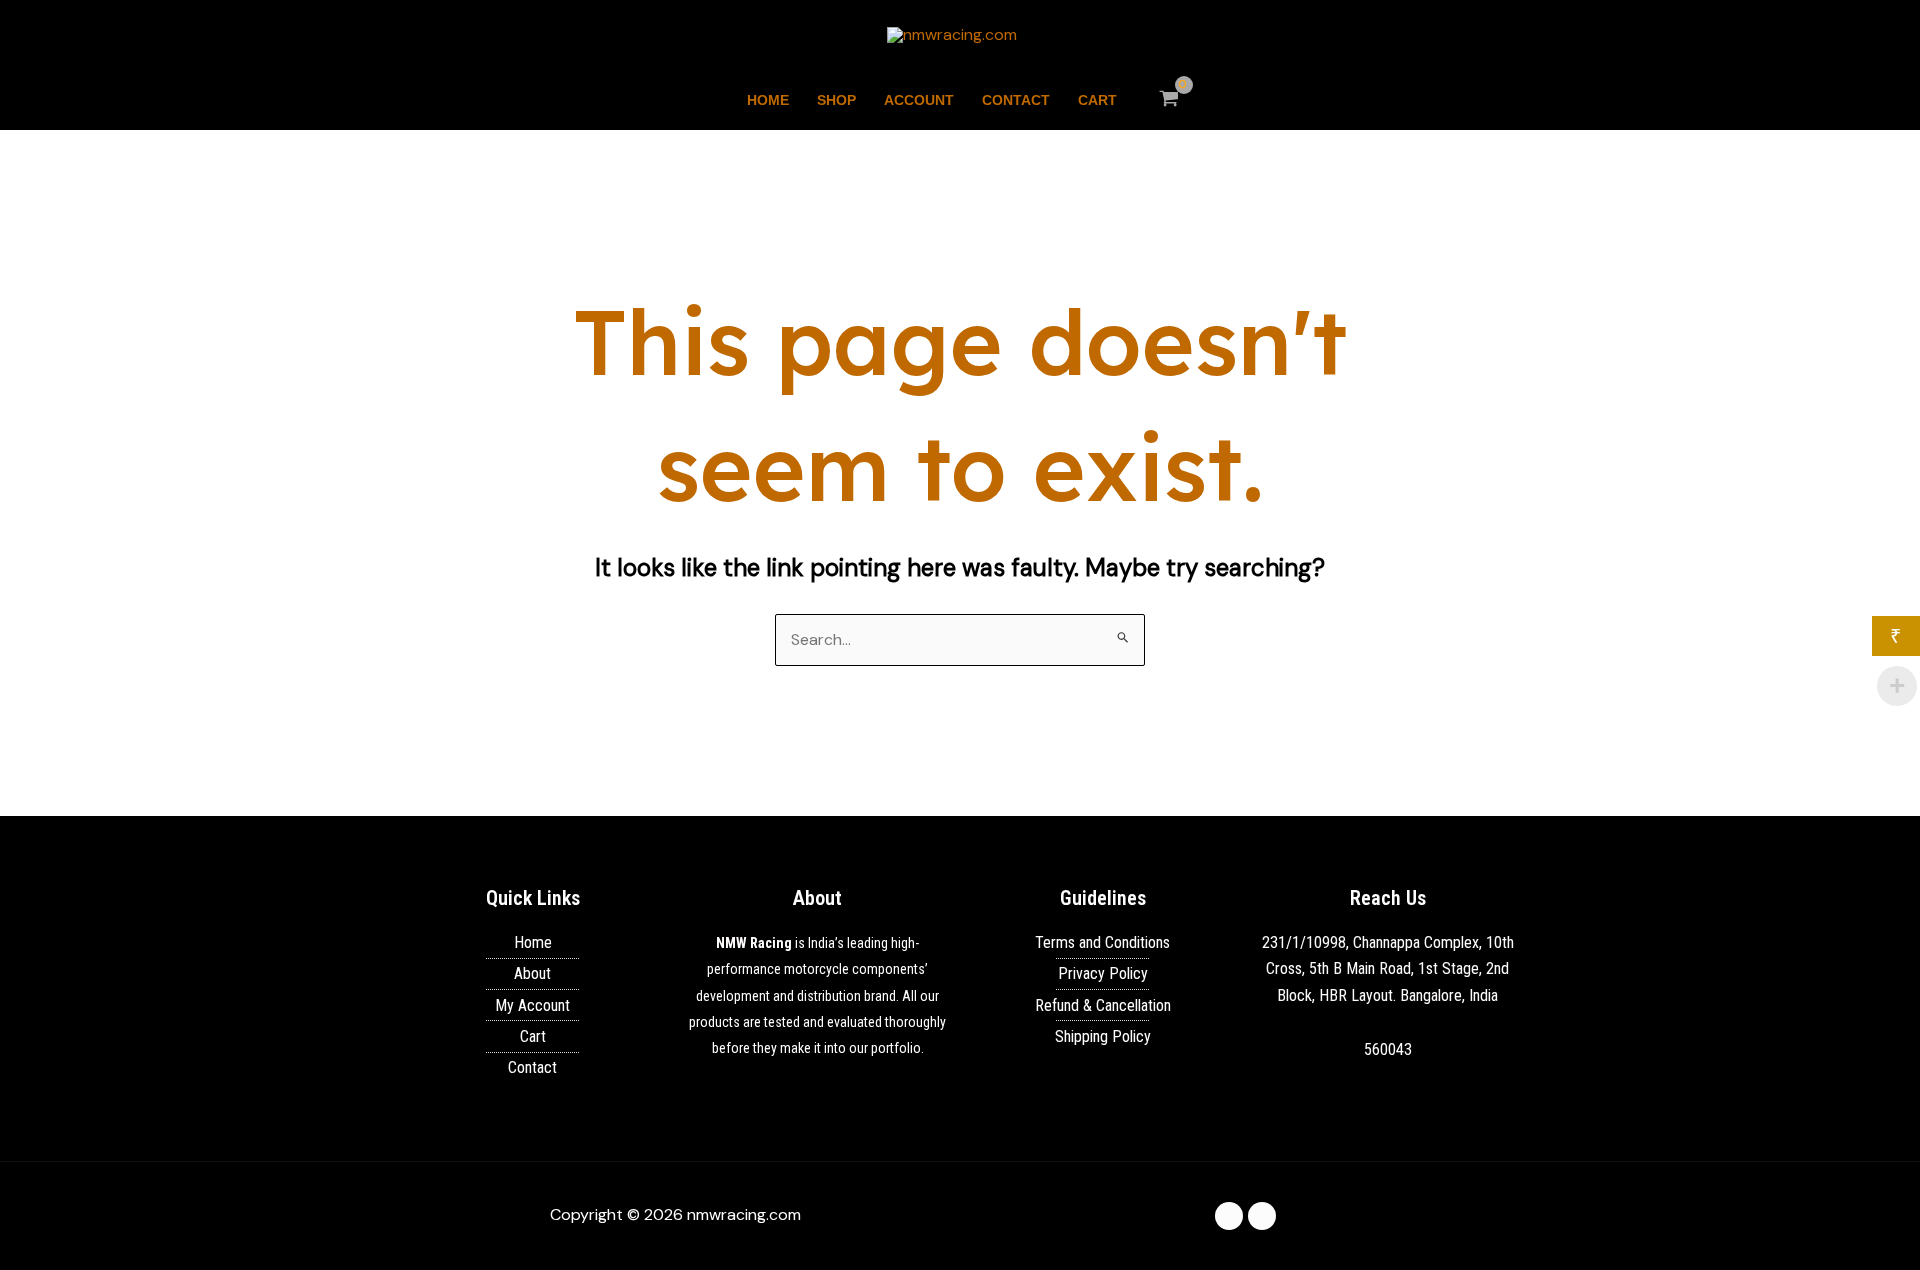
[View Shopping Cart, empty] (1169, 100)
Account (919, 100)
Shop (836, 100)
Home (768, 100)
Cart (1097, 100)
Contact (1016, 100)
